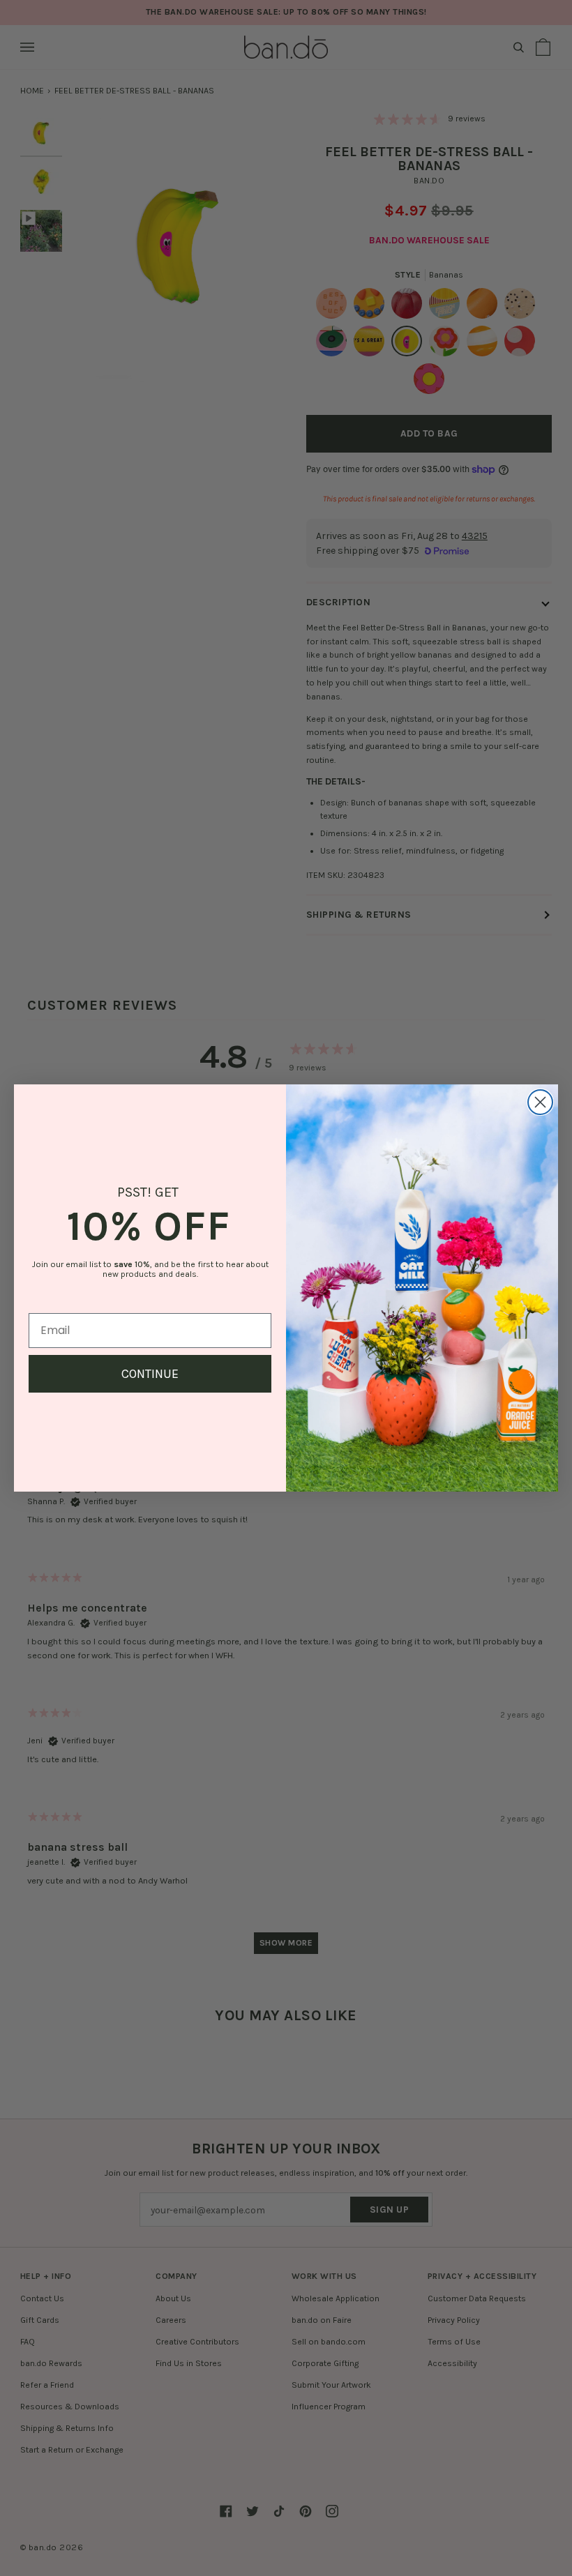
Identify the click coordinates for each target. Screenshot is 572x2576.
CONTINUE (150, 1374)
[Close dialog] (540, 1102)
